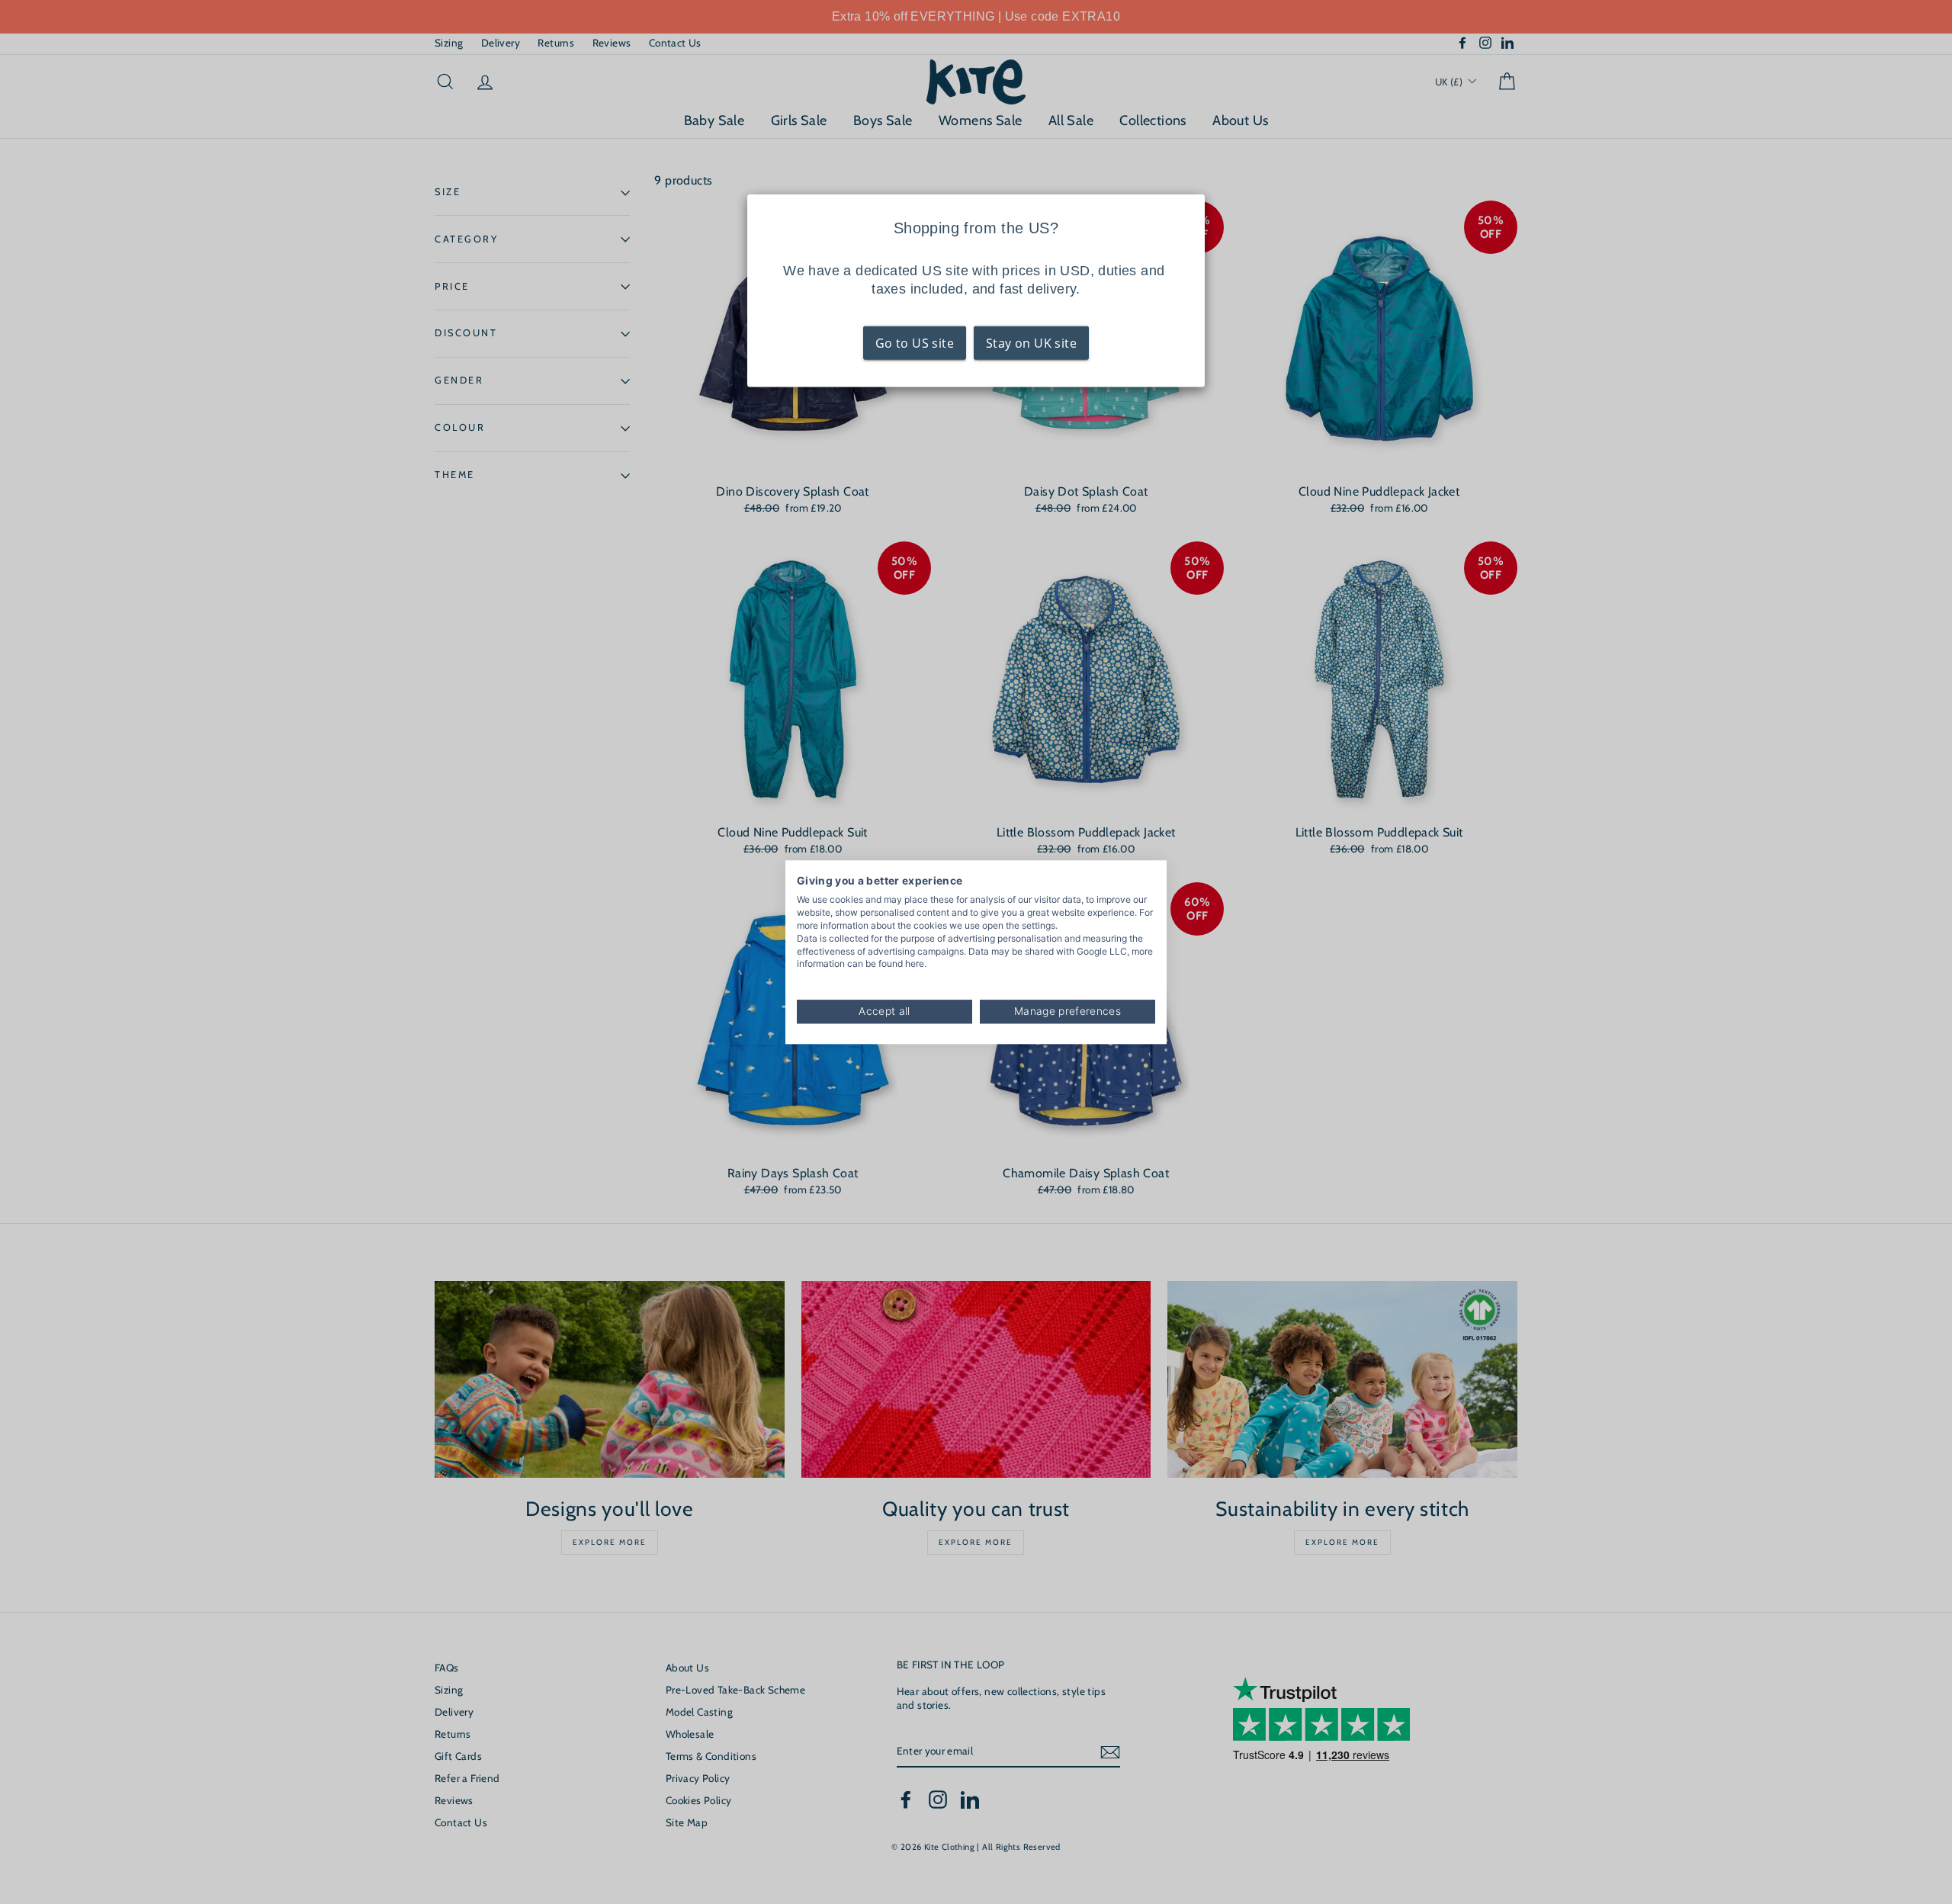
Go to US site (915, 343)
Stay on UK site (1031, 343)
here (915, 964)
